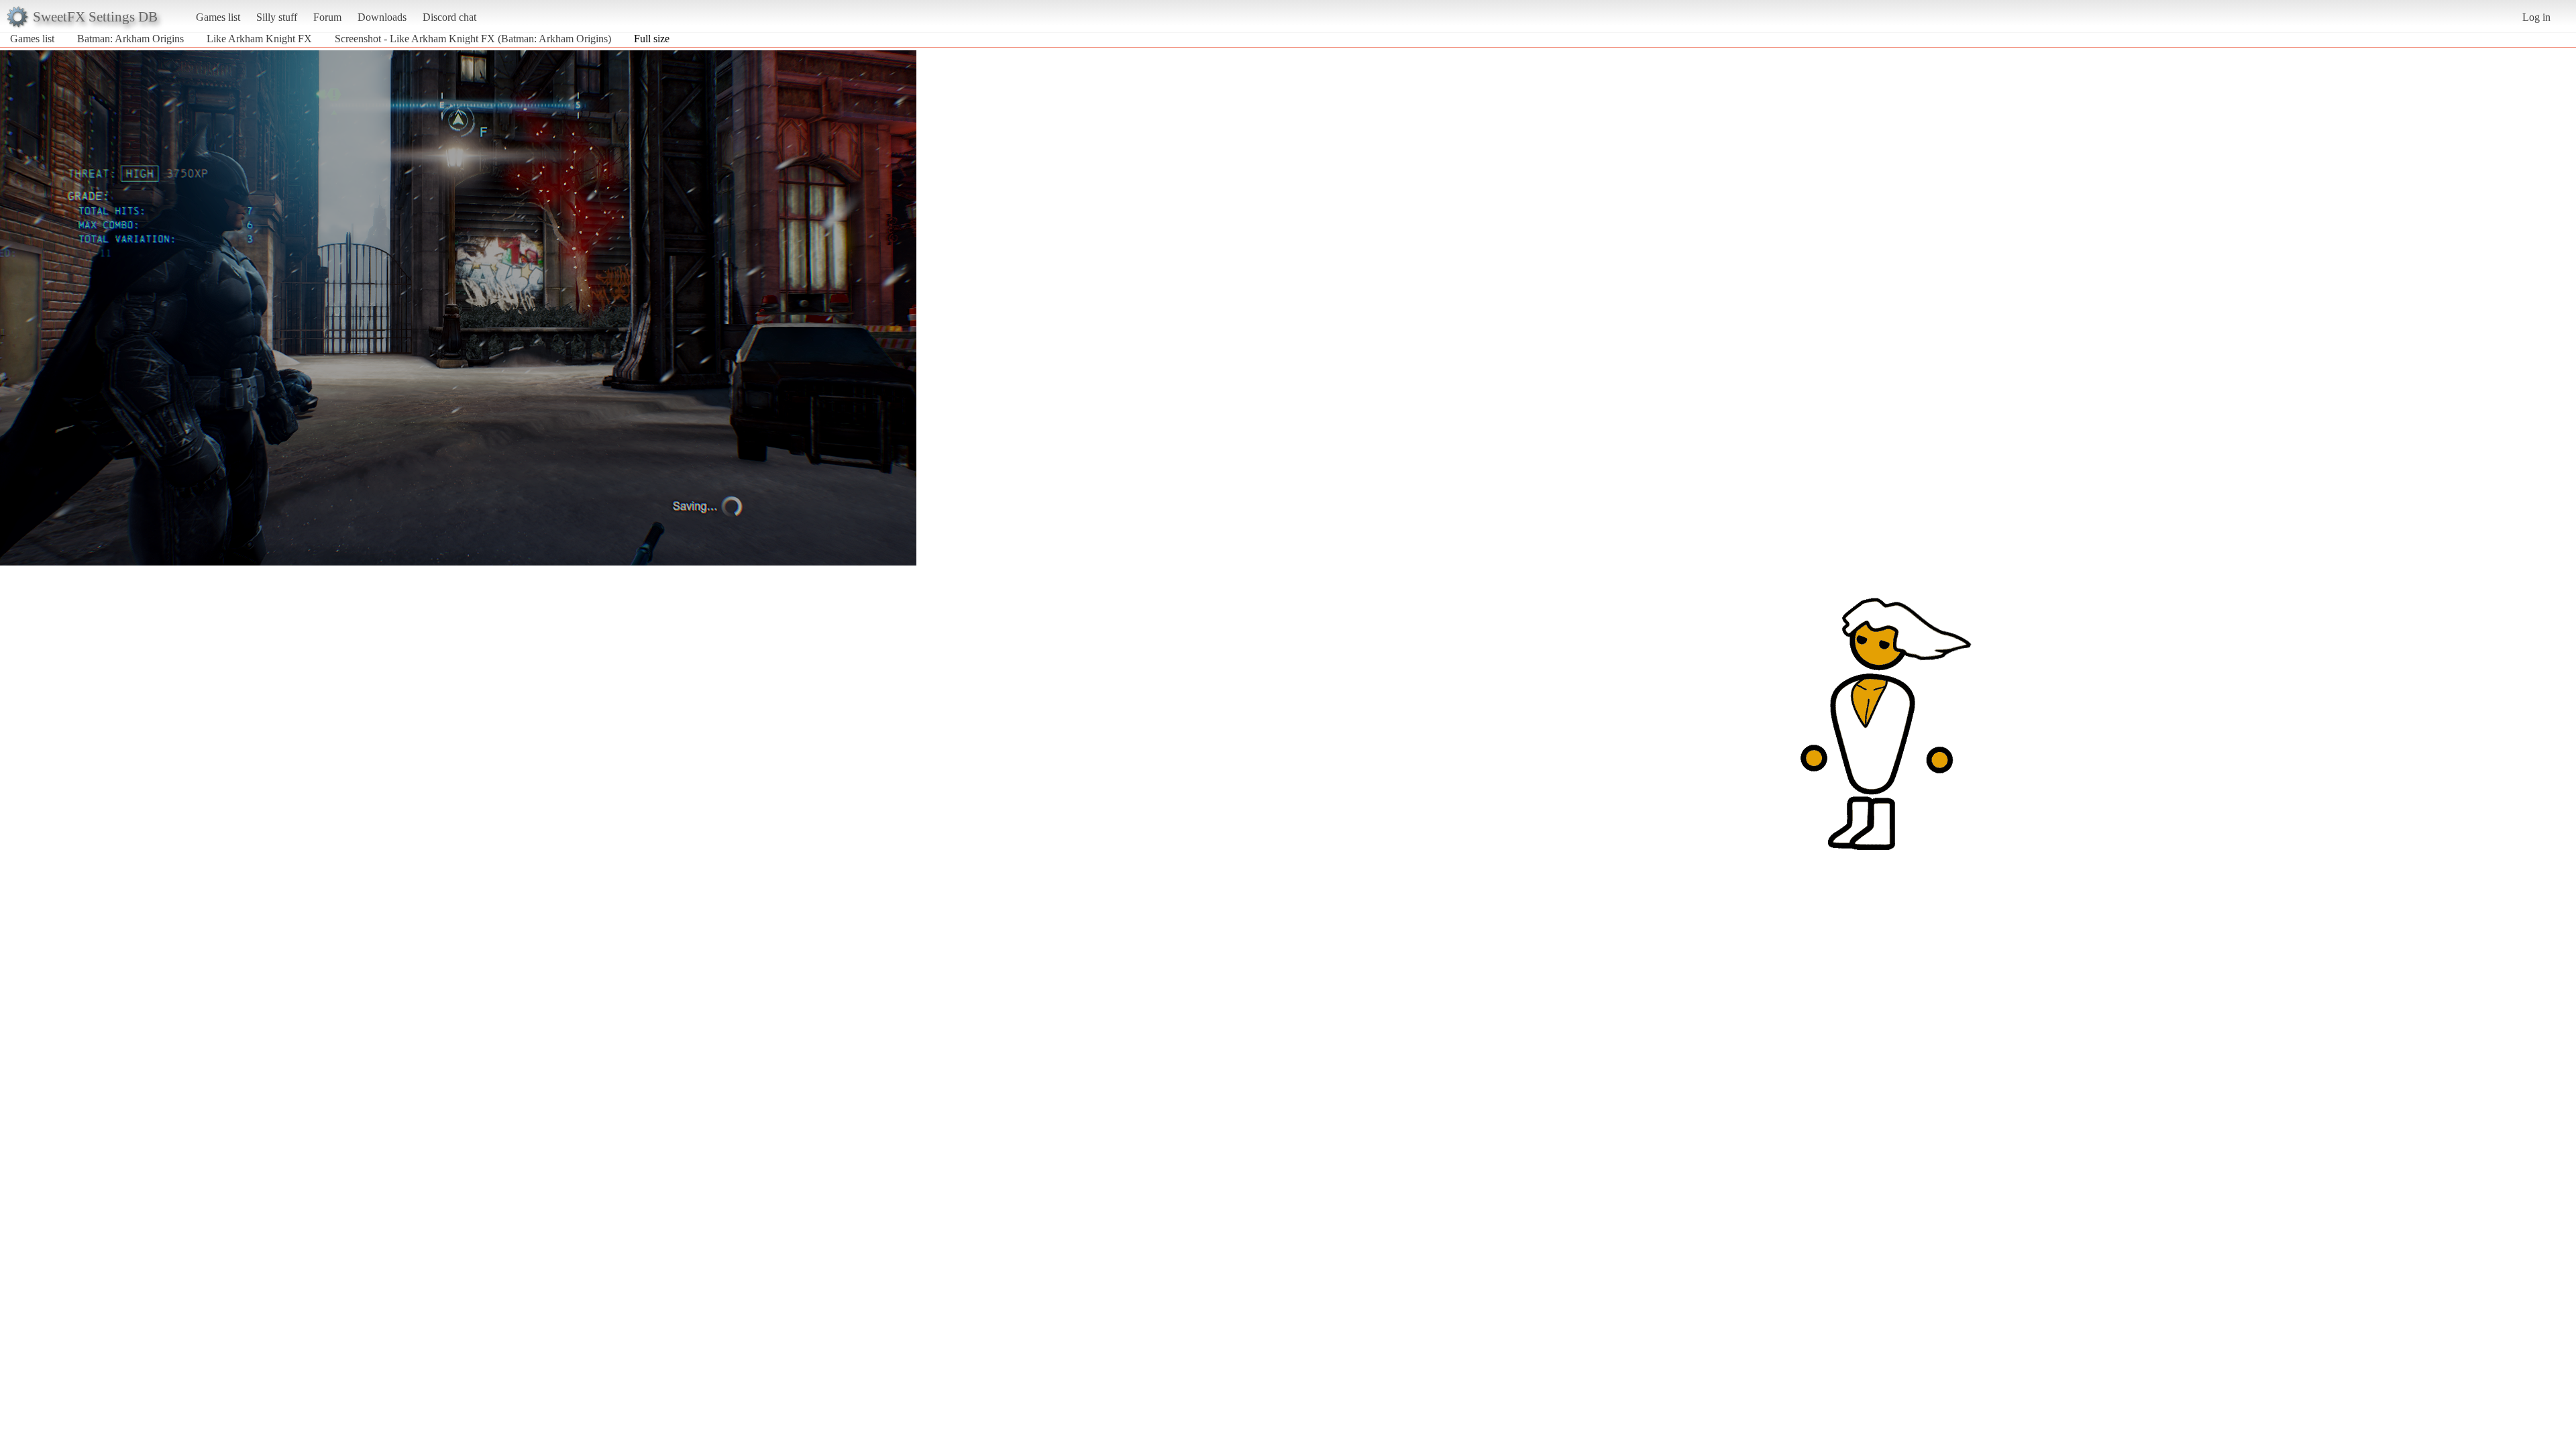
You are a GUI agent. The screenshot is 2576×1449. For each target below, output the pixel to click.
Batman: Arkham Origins (130, 39)
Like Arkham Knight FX (259, 39)
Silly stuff (277, 17)
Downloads (382, 17)
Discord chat (449, 17)
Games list (218, 17)
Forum (327, 17)
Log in (2536, 17)
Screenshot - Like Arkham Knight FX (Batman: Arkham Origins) (473, 39)
